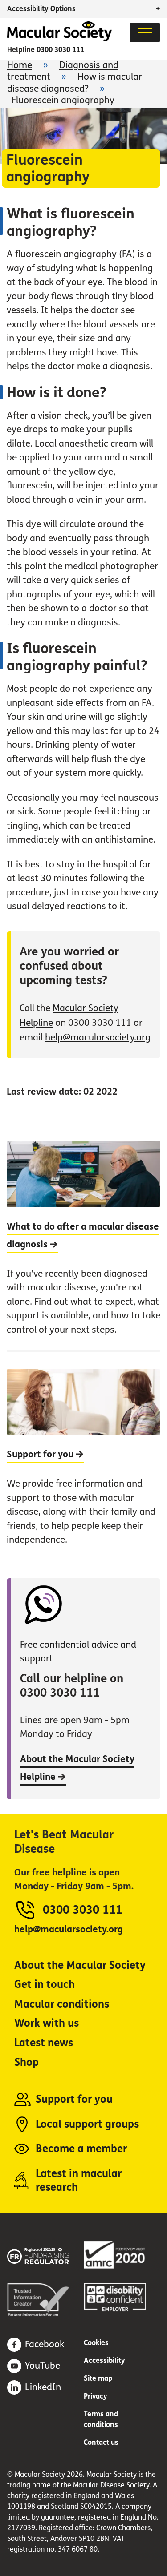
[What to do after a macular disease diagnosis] (83, 1246)
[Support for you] (83, 1455)
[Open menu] (145, 32)
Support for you (74, 2099)
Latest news (44, 2043)
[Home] (59, 39)
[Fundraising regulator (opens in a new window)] (45, 2255)
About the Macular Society (80, 1965)
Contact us (101, 2442)
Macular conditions (62, 2004)
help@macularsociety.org (98, 1038)
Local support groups (87, 2124)
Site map (98, 2378)
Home (20, 65)
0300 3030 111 (60, 50)
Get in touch (45, 1985)
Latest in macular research (79, 2181)
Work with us (47, 2023)
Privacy (96, 2396)
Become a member (81, 2149)
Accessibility (104, 2360)
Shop (26, 2062)
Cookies (96, 2343)
